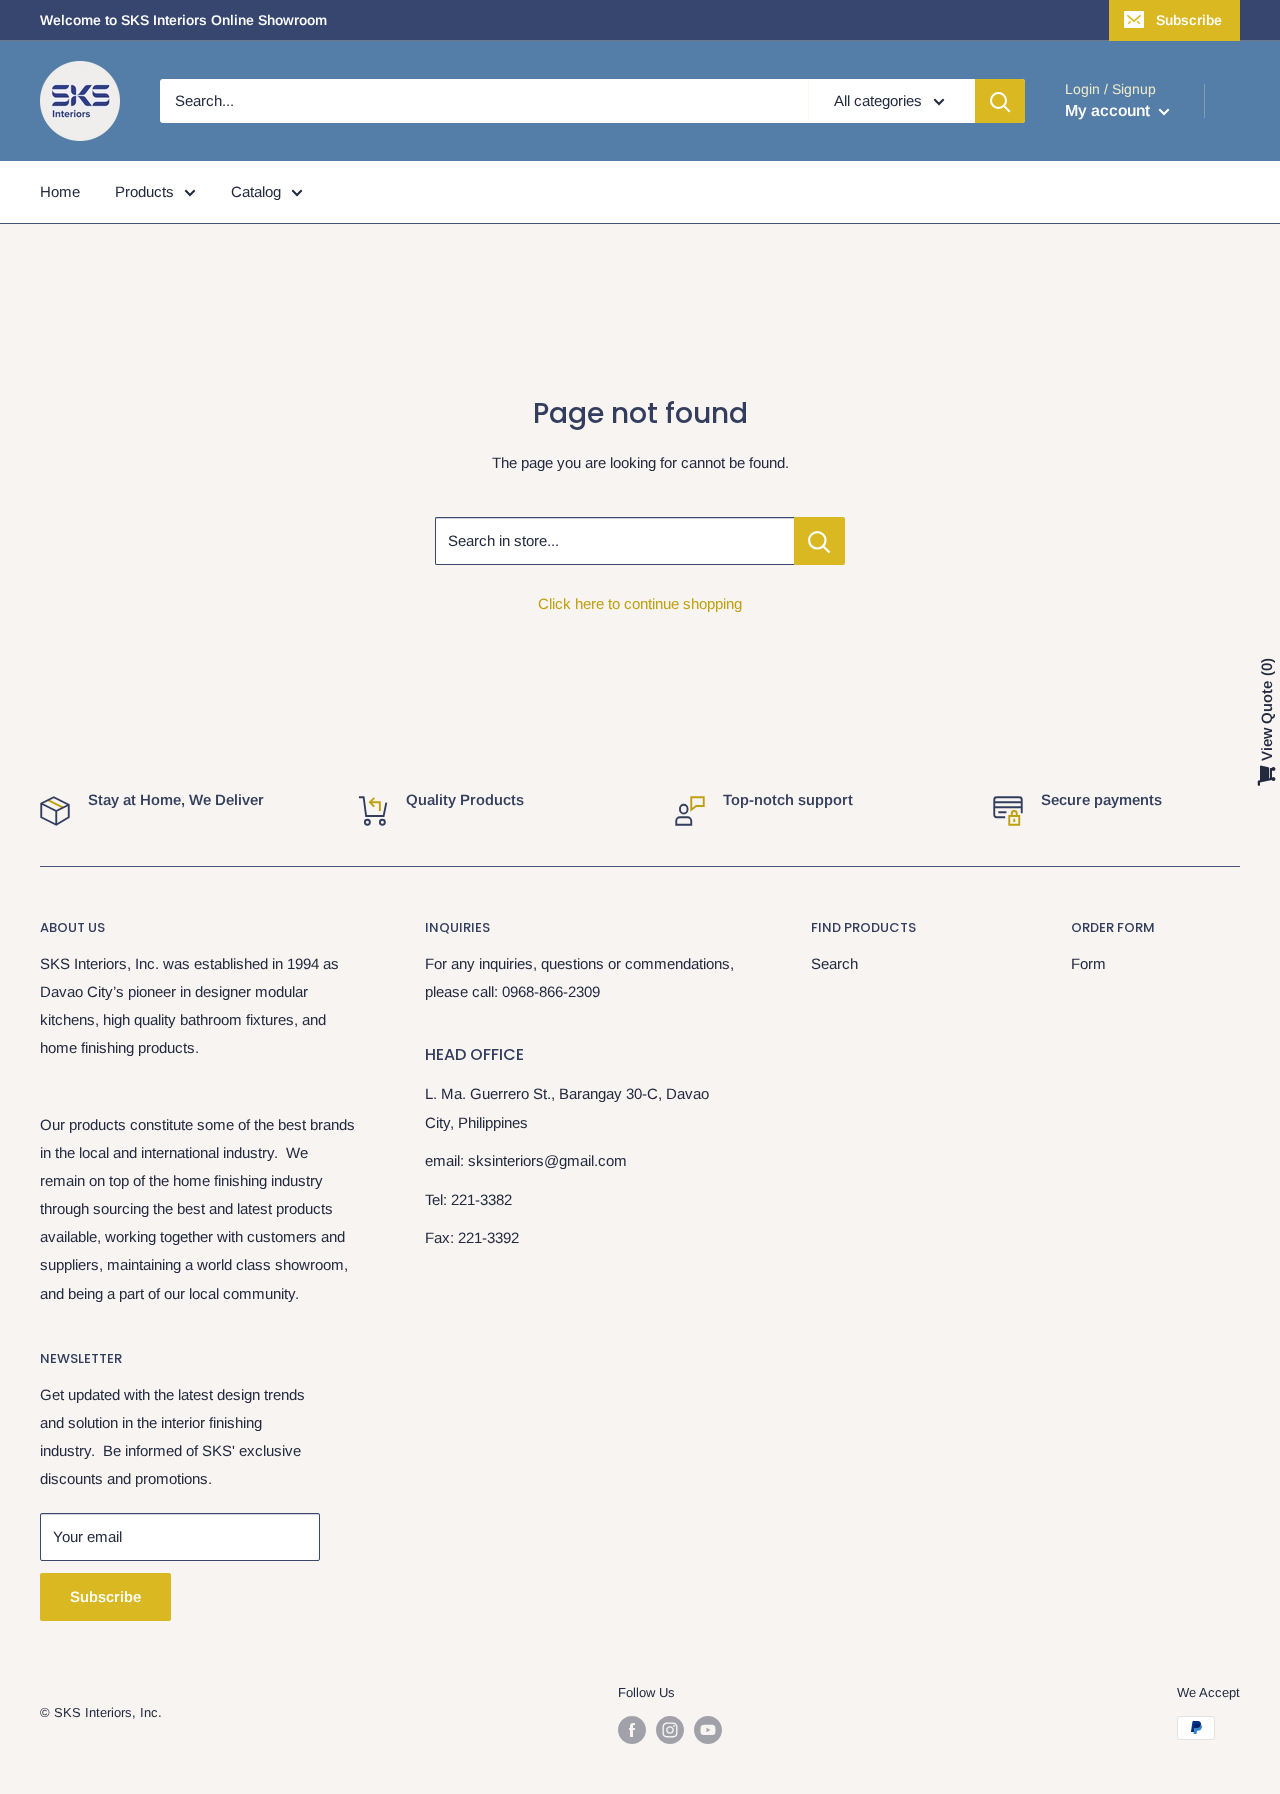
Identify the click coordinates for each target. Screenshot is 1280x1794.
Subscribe (1189, 20)
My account (1109, 110)
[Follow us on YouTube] (708, 1730)
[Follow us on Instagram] (670, 1730)
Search (834, 963)
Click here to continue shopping (640, 603)
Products (144, 191)
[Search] (1000, 101)
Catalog (256, 191)
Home (60, 191)
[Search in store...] (819, 541)
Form (1088, 963)
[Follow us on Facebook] (632, 1730)
